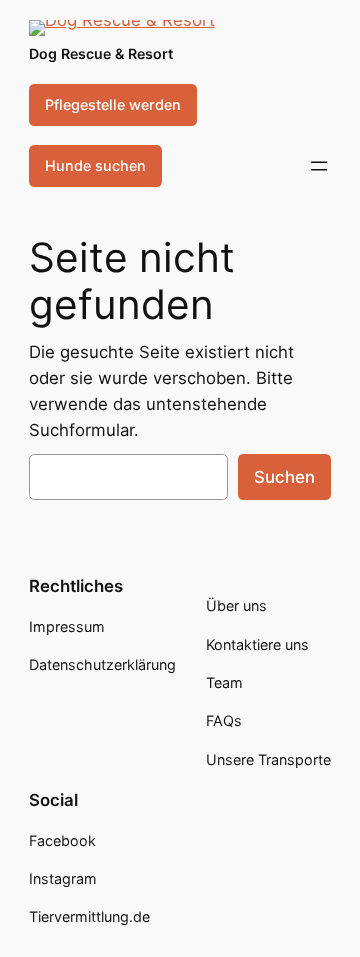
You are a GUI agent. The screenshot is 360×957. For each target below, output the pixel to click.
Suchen (284, 477)
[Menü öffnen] (319, 166)
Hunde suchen (95, 165)
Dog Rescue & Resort (101, 53)
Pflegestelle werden (113, 104)
